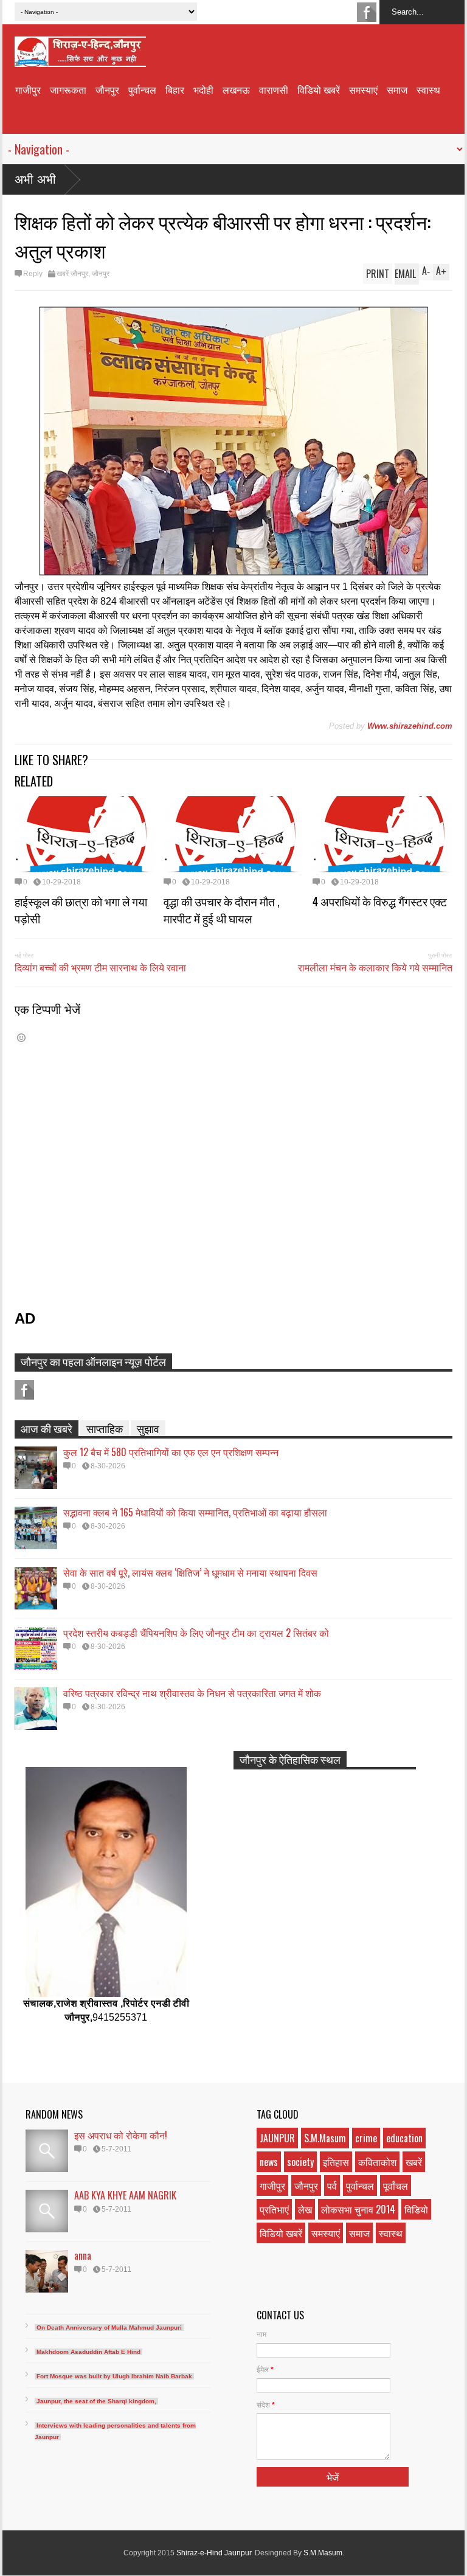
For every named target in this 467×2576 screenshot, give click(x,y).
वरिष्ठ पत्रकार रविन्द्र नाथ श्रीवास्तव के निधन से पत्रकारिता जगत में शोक (192, 1693)
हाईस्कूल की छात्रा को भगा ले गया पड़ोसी (81, 909)
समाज (397, 89)
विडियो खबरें (319, 89)
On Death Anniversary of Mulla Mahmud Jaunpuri (109, 2328)
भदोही (203, 89)
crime (366, 2138)
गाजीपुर (28, 89)
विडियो (416, 2209)
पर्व (332, 2185)
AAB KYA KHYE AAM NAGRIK (125, 2195)
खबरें (414, 2162)
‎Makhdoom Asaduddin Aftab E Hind (88, 2352)
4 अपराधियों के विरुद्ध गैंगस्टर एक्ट (380, 901)
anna (83, 2255)
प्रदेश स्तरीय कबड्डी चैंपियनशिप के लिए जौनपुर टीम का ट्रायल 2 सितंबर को (196, 1633)
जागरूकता (68, 89)
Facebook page (367, 12)
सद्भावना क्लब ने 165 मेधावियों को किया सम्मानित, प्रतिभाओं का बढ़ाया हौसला (195, 1512)
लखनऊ (236, 89)
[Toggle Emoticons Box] (21, 1037)
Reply (33, 274)
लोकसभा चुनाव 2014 (358, 2209)
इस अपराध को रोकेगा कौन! (121, 2135)
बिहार (175, 89)
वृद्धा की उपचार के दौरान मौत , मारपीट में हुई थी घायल (222, 909)
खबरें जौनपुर (72, 274)
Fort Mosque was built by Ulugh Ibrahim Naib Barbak (114, 2376)
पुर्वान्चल (142, 89)
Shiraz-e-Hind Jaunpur (214, 2553)
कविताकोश (377, 2162)
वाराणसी (274, 89)
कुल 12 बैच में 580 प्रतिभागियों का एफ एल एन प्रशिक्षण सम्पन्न (171, 1452)
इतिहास (336, 2162)
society (300, 2162)
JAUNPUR (277, 2138)
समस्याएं (363, 89)
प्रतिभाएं (274, 2209)
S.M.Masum (325, 2138)
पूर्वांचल (396, 2185)
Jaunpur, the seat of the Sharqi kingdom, (96, 2401)
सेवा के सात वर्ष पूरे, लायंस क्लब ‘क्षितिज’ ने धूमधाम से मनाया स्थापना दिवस (190, 1572)
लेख (305, 2209)
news (269, 2162)
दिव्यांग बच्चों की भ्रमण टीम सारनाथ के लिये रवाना (100, 967)
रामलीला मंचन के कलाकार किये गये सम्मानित (375, 967)
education (404, 2138)
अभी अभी (35, 179)
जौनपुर (107, 89)
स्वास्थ (428, 89)
